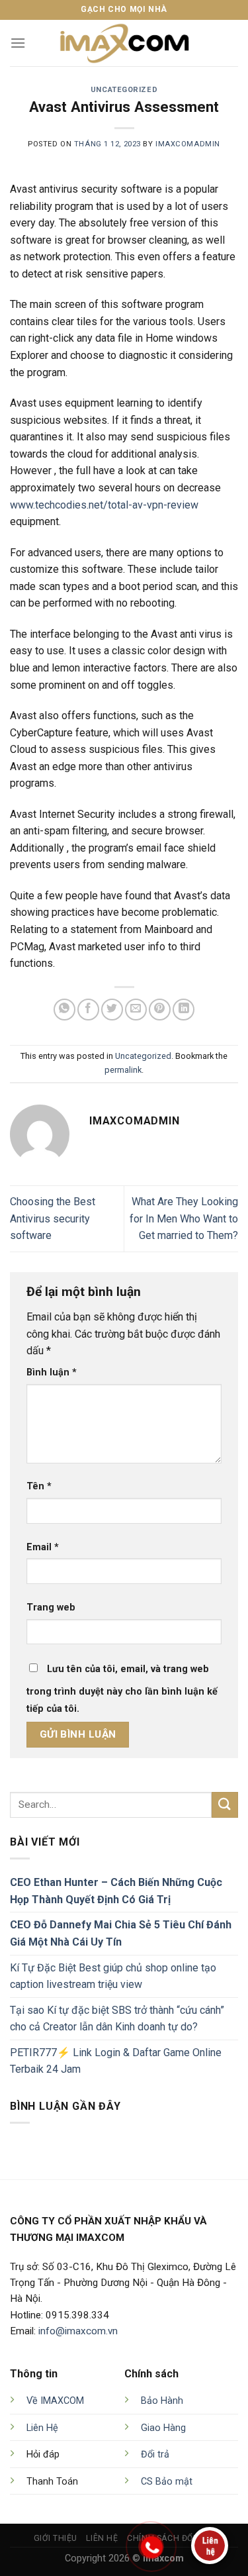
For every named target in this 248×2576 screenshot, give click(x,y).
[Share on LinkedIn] (184, 1010)
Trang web (51, 1608)
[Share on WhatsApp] (64, 1010)
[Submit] (225, 1805)
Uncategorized (124, 90)
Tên (39, 1486)
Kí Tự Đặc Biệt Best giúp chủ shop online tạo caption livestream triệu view (113, 1976)
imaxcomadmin (188, 144)
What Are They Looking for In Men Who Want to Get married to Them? (184, 1218)
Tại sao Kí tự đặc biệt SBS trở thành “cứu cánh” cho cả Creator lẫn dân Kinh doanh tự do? (117, 2019)
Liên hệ (102, 2538)
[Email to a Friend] (136, 1010)
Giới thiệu (56, 2538)
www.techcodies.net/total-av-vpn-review (104, 505)
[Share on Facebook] (88, 1010)
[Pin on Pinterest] (160, 1010)
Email (43, 1547)
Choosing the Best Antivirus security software (53, 1218)
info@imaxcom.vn (78, 2331)
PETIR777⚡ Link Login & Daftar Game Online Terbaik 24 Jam (116, 2061)
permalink (123, 1070)
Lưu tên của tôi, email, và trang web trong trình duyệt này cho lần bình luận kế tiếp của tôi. (122, 1689)
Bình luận (52, 1372)
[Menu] (18, 43)
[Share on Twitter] (112, 1010)
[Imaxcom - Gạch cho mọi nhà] (124, 43)
